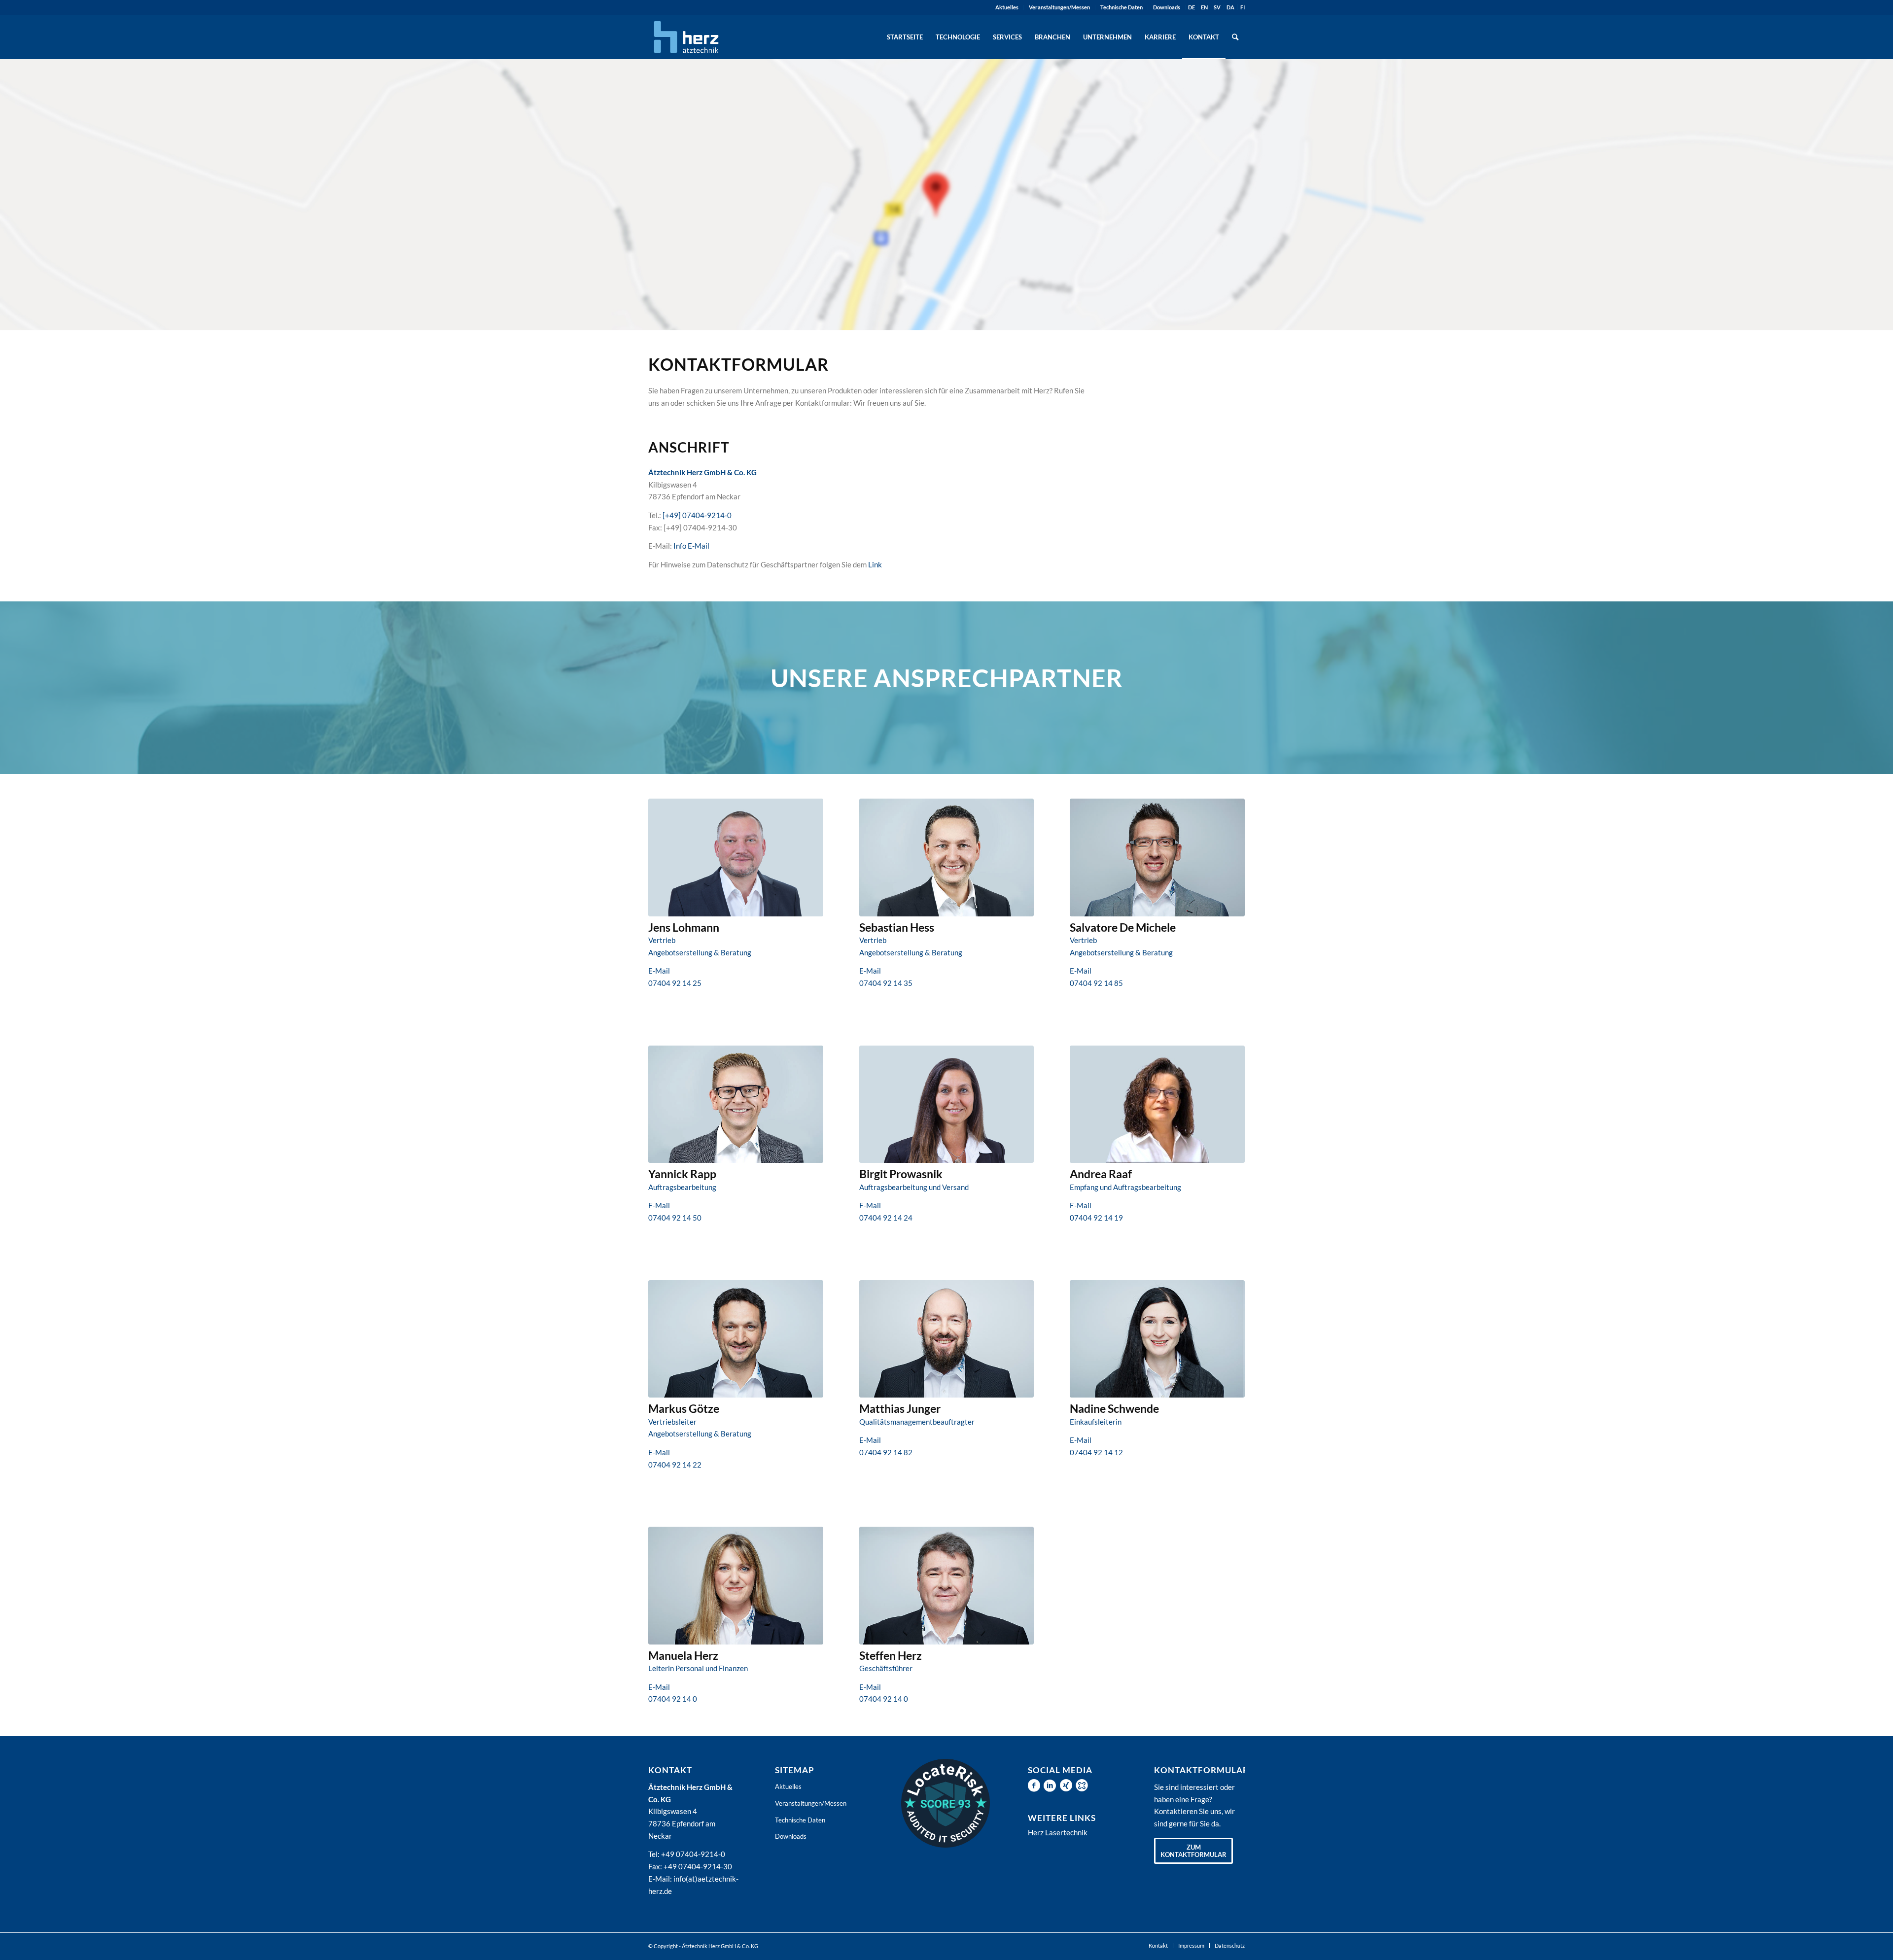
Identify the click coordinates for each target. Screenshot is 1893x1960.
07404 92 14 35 (886, 983)
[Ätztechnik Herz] (686, 37)
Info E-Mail (691, 546)
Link (875, 564)
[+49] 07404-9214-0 (697, 515)
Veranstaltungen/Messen (1059, 7)
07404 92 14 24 (886, 1218)
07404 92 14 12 (1096, 1452)
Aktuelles (1007, 7)
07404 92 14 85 (1096, 983)
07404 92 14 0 (673, 1699)
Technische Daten (1122, 7)
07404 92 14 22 (675, 1465)
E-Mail (659, 971)
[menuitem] (1007, 7)
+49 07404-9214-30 (698, 1866)
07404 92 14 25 (675, 983)
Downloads (1167, 7)
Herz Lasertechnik (1058, 1832)
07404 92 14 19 (1096, 1218)
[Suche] (1235, 37)
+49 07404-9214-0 (693, 1854)
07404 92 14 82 (886, 1452)
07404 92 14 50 (675, 1218)
